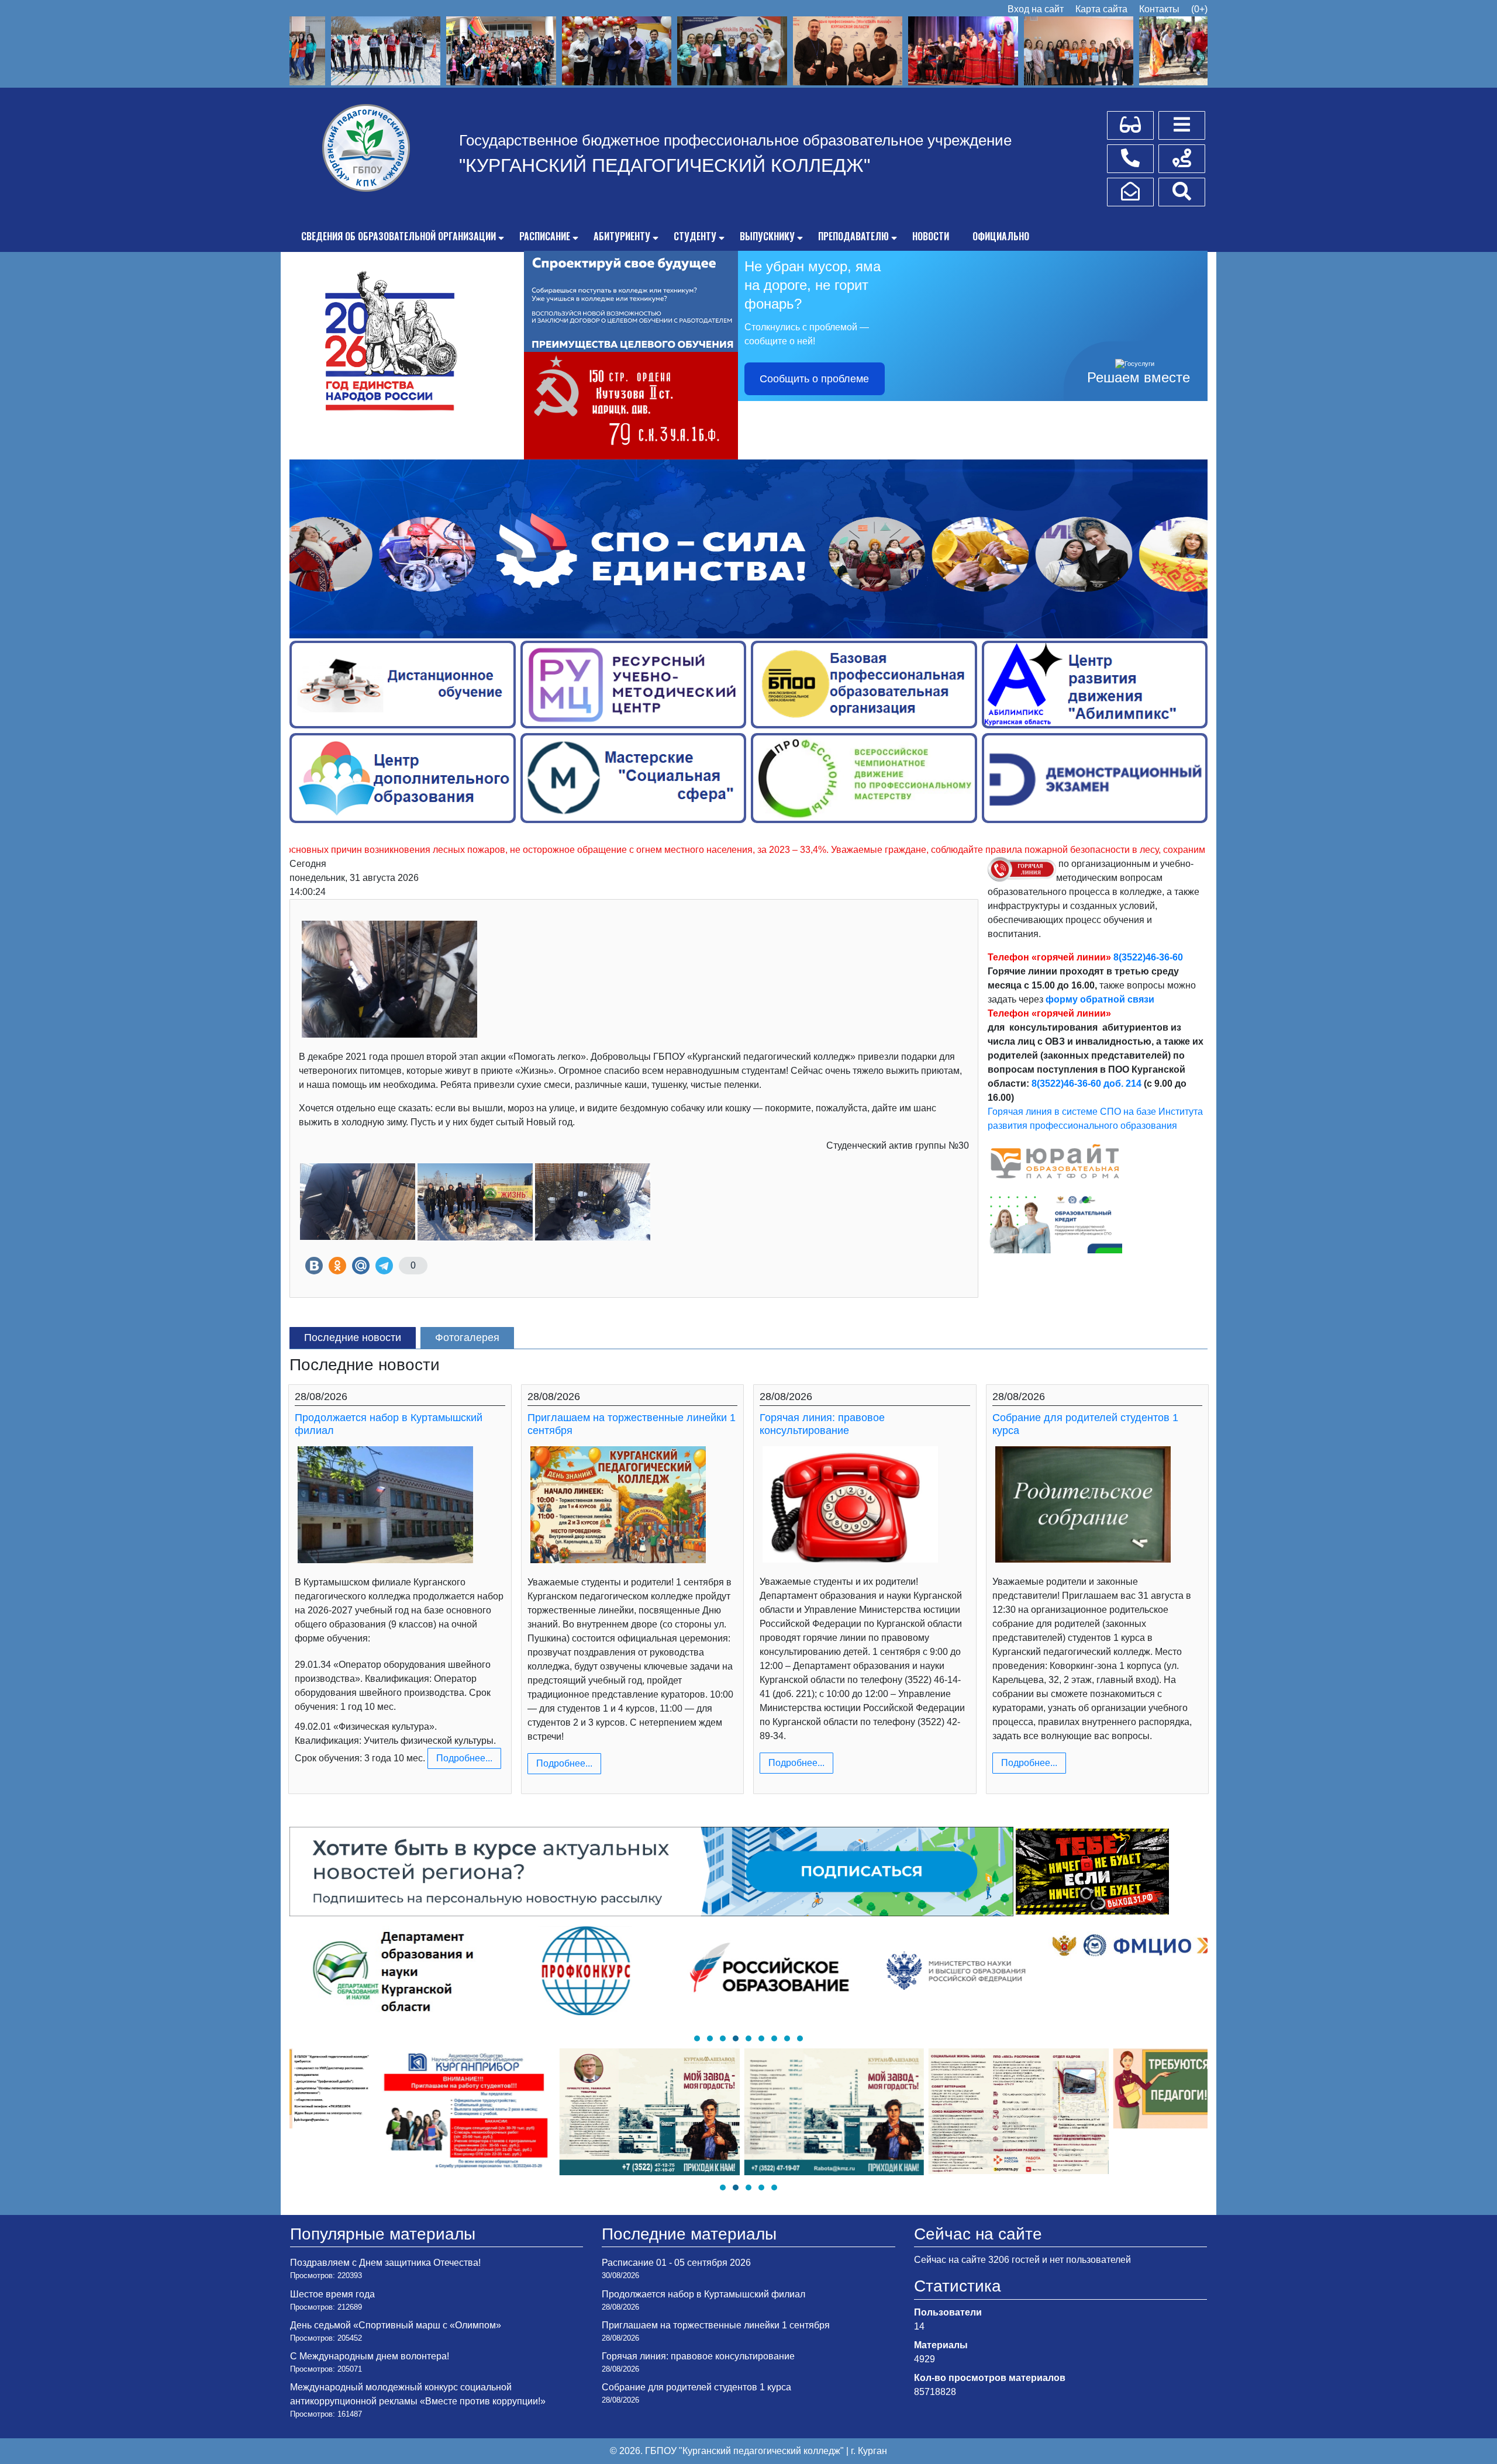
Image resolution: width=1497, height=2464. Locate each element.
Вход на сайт (1036, 9)
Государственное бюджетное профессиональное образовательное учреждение (735, 140)
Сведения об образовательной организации (399, 236)
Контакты (1159, 9)
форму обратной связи (1100, 999)
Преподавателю (853, 236)
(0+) (1199, 9)
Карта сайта (1101, 9)
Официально (1001, 236)
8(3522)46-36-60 (1148, 957)
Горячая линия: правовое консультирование (822, 1424)
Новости (931, 236)
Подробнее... (464, 1758)
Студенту (695, 236)
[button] (697, 2038)
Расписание (545, 236)
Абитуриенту (622, 236)
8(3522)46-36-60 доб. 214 (1086, 1084)
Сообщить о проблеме (814, 379)
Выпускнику (767, 236)
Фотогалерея (467, 1338)
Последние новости (353, 1338)
